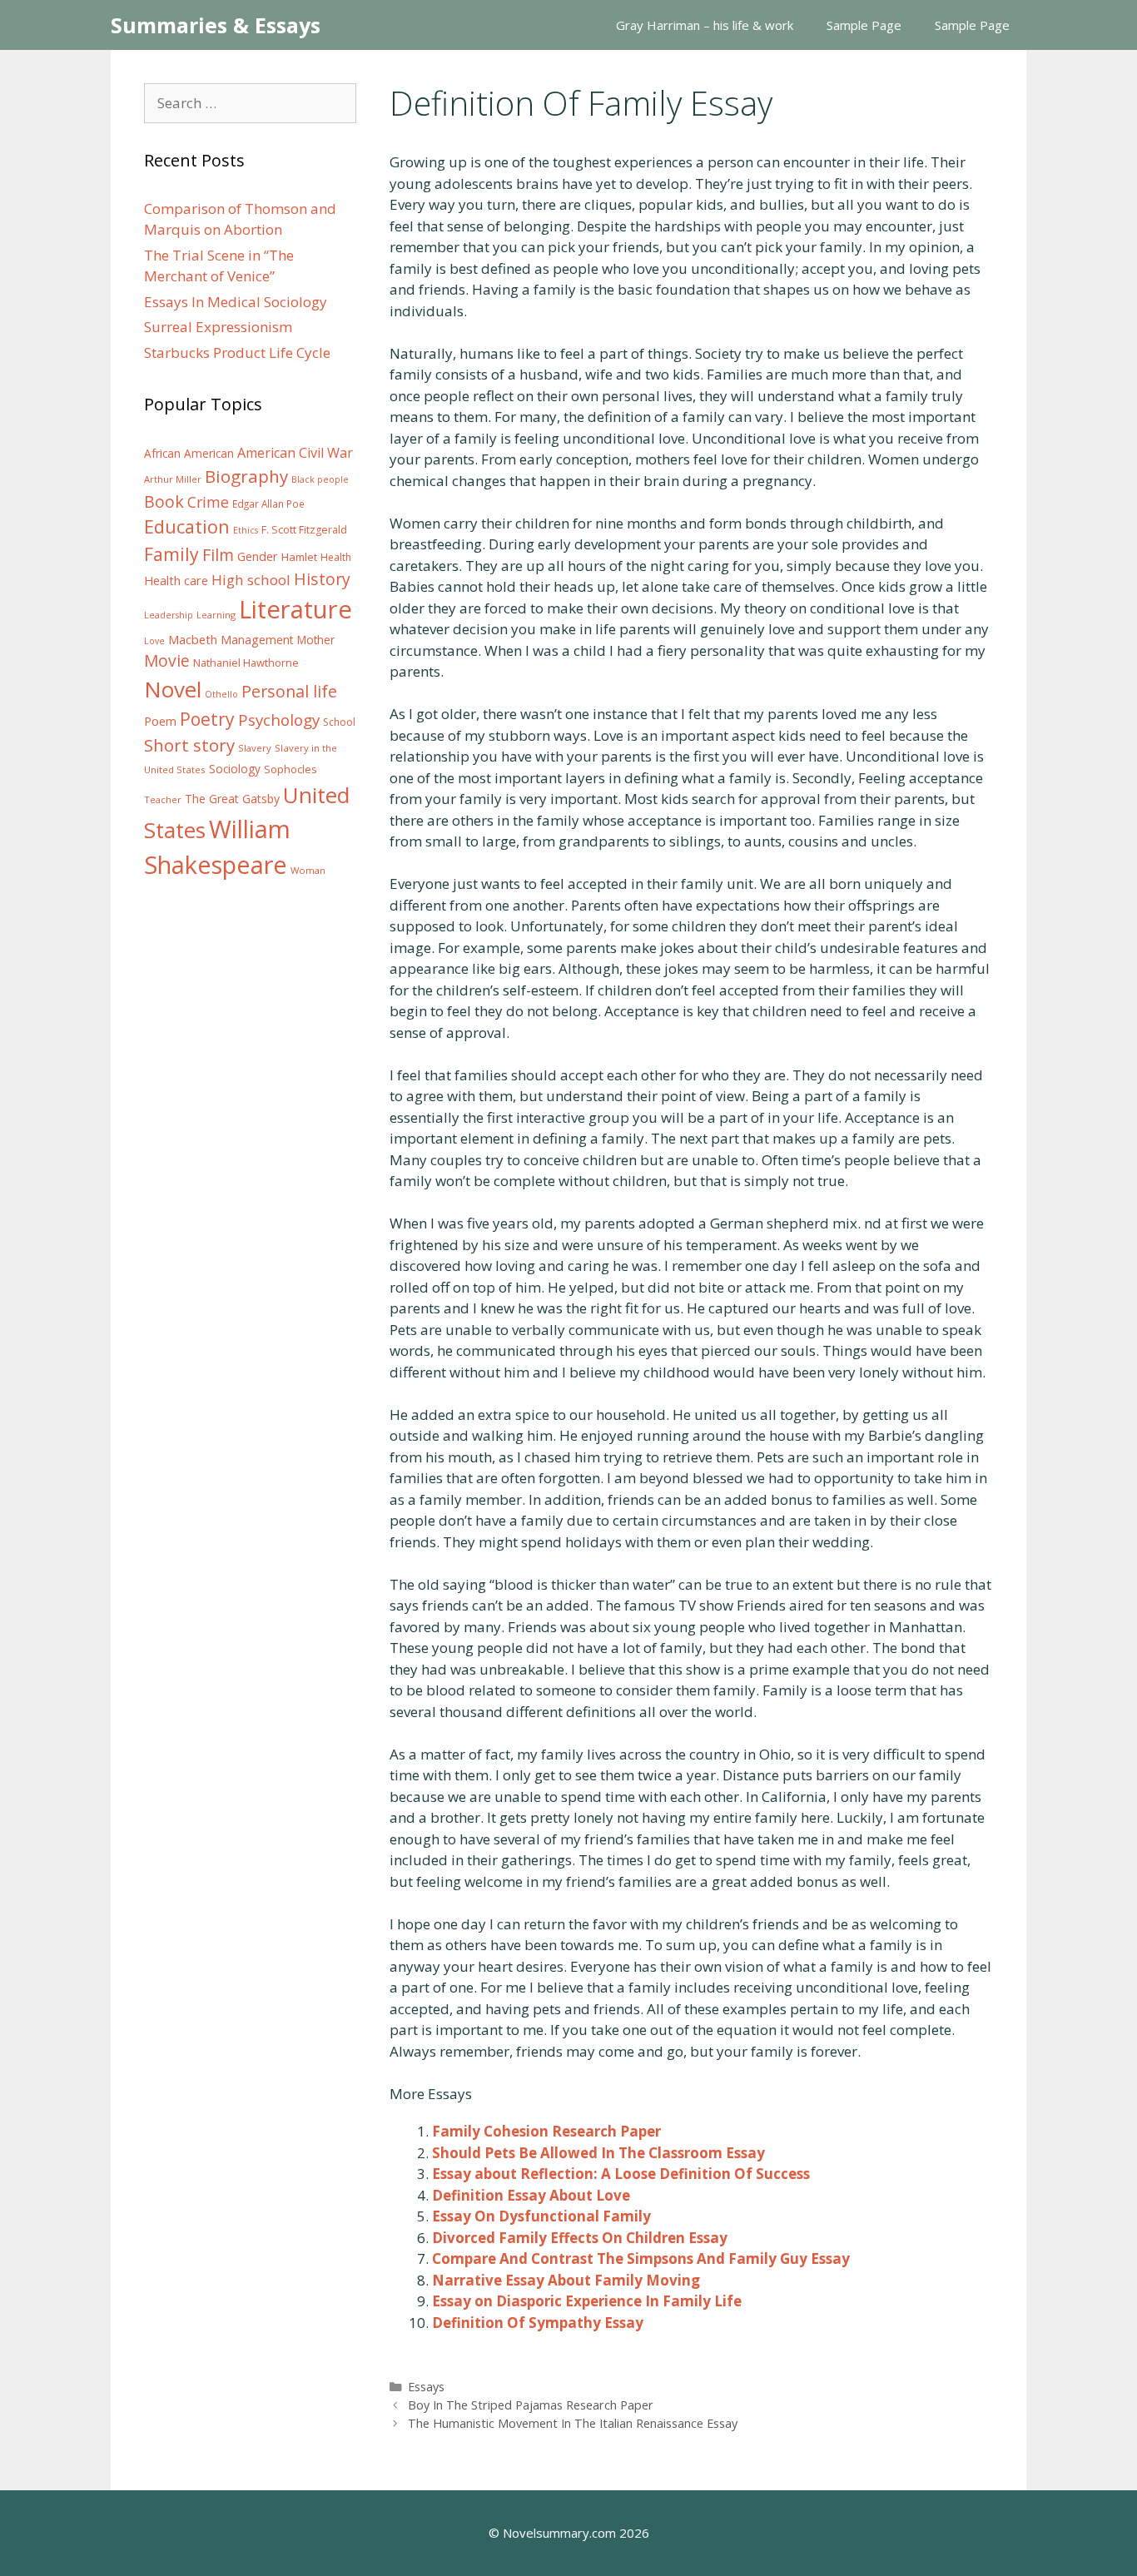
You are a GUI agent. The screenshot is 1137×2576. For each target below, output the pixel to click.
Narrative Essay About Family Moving (566, 2280)
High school (251, 580)
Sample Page (864, 25)
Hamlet (299, 557)
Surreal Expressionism (218, 327)
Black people (320, 479)
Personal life (289, 691)
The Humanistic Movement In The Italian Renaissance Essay (573, 2423)
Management (257, 640)
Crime (208, 502)
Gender (258, 556)
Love (154, 641)
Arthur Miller (173, 479)
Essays (426, 2387)
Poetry (207, 719)
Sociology (235, 769)
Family (171, 554)
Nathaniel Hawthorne (246, 663)
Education (187, 526)
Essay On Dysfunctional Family (541, 2216)
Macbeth (193, 639)
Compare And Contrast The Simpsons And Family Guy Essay (641, 2258)
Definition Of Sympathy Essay (538, 2323)
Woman (308, 870)
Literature (295, 609)
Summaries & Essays (216, 25)
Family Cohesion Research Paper (546, 2131)
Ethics (246, 530)
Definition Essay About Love (531, 2195)
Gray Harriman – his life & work (705, 25)
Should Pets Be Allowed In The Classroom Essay (598, 2153)
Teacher (163, 799)
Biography (246, 476)
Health (336, 557)
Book (164, 501)
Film (218, 555)
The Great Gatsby (232, 799)
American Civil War (295, 453)
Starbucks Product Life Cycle (237, 352)
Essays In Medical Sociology (236, 302)
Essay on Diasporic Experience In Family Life (587, 2301)
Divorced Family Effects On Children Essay (580, 2238)
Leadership (169, 615)
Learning (216, 615)
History (322, 579)
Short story (189, 745)
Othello (221, 694)
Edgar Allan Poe (268, 504)
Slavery (255, 748)
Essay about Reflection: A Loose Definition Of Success (621, 2174)
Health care (176, 581)
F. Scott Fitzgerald (304, 530)
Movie (167, 661)
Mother (316, 640)
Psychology (279, 720)
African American (189, 454)
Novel (173, 689)
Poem (160, 721)
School (339, 722)
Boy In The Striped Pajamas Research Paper (531, 2405)
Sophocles (290, 769)
